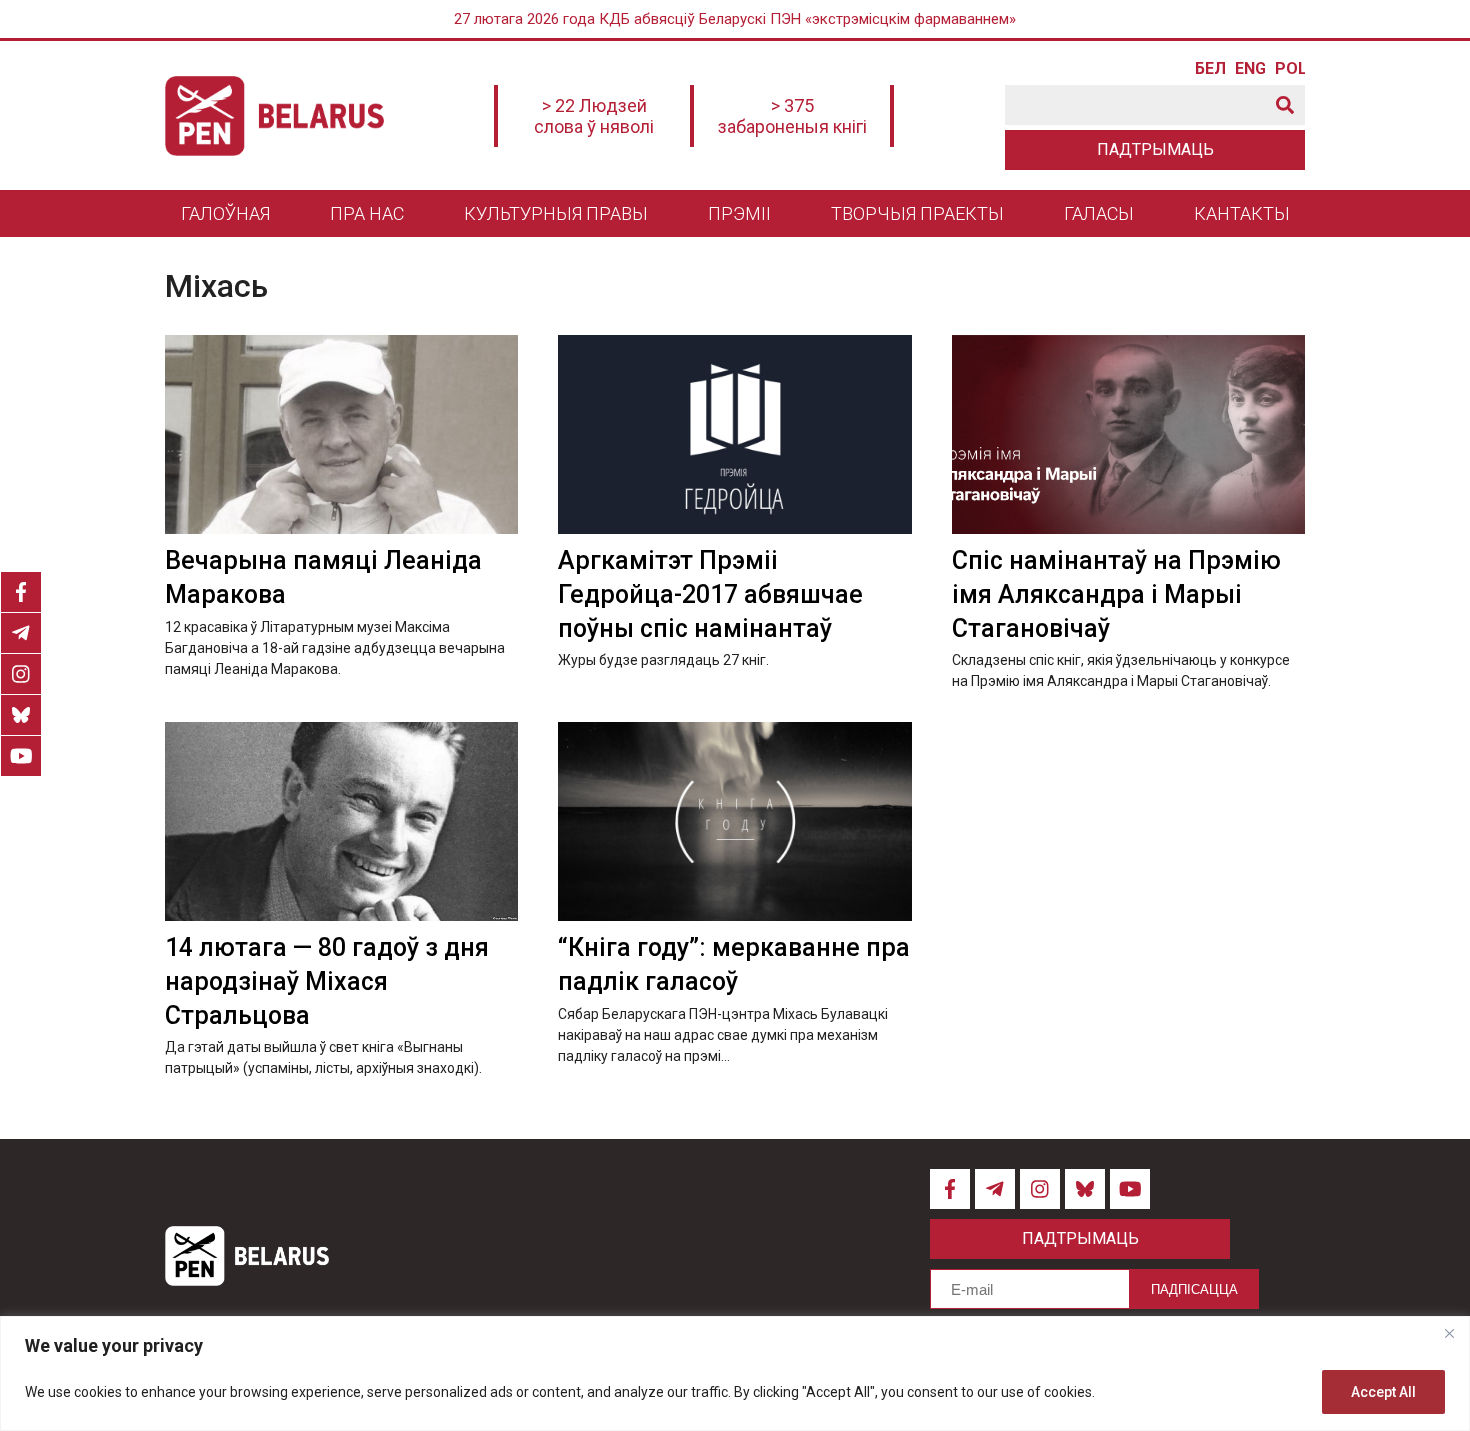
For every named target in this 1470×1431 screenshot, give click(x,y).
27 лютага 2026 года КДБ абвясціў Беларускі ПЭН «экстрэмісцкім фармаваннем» (735, 19)
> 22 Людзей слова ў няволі (594, 116)
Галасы (1099, 213)
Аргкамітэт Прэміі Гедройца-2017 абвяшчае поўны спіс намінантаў (710, 594)
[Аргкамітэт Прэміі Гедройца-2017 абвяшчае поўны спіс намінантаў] (734, 434)
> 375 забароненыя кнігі (792, 116)
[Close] (1449, 1333)
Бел (1210, 69)
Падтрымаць (1155, 149)
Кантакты (1242, 213)
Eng (1250, 69)
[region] (735, 1373)
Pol (1290, 69)
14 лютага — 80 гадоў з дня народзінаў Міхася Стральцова (327, 981)
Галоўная (225, 213)
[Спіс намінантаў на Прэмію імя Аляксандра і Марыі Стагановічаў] (1128, 434)
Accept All (1383, 1392)
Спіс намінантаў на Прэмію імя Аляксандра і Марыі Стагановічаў (1116, 594)
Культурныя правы (556, 213)
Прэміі (739, 213)
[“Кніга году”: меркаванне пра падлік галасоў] (734, 821)
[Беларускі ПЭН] (274, 116)
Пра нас (367, 213)
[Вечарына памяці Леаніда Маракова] (341, 434)
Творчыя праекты (917, 213)
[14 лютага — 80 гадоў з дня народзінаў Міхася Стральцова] (341, 821)
